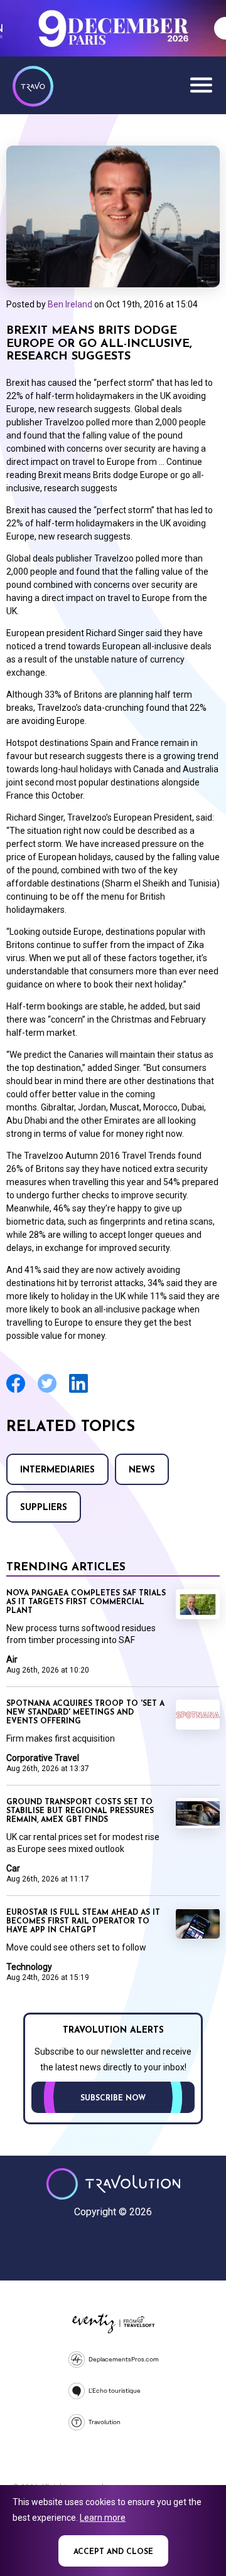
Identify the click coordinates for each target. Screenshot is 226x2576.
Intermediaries (57, 1470)
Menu (201, 85)
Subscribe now (113, 2099)
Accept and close (113, 2552)
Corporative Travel (43, 1758)
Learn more (103, 2518)
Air (12, 1659)
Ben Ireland (70, 304)
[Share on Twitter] (47, 1391)
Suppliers (44, 1508)
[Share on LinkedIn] (78, 1391)
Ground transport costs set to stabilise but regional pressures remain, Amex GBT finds (80, 1811)
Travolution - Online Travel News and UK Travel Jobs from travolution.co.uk (113, 2184)
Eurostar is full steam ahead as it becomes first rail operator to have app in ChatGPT (83, 1922)
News (142, 1470)
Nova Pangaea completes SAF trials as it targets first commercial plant (86, 1602)
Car (13, 1868)
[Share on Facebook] (16, 1391)
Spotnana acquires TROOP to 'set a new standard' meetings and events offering (85, 1713)
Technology (29, 1967)
